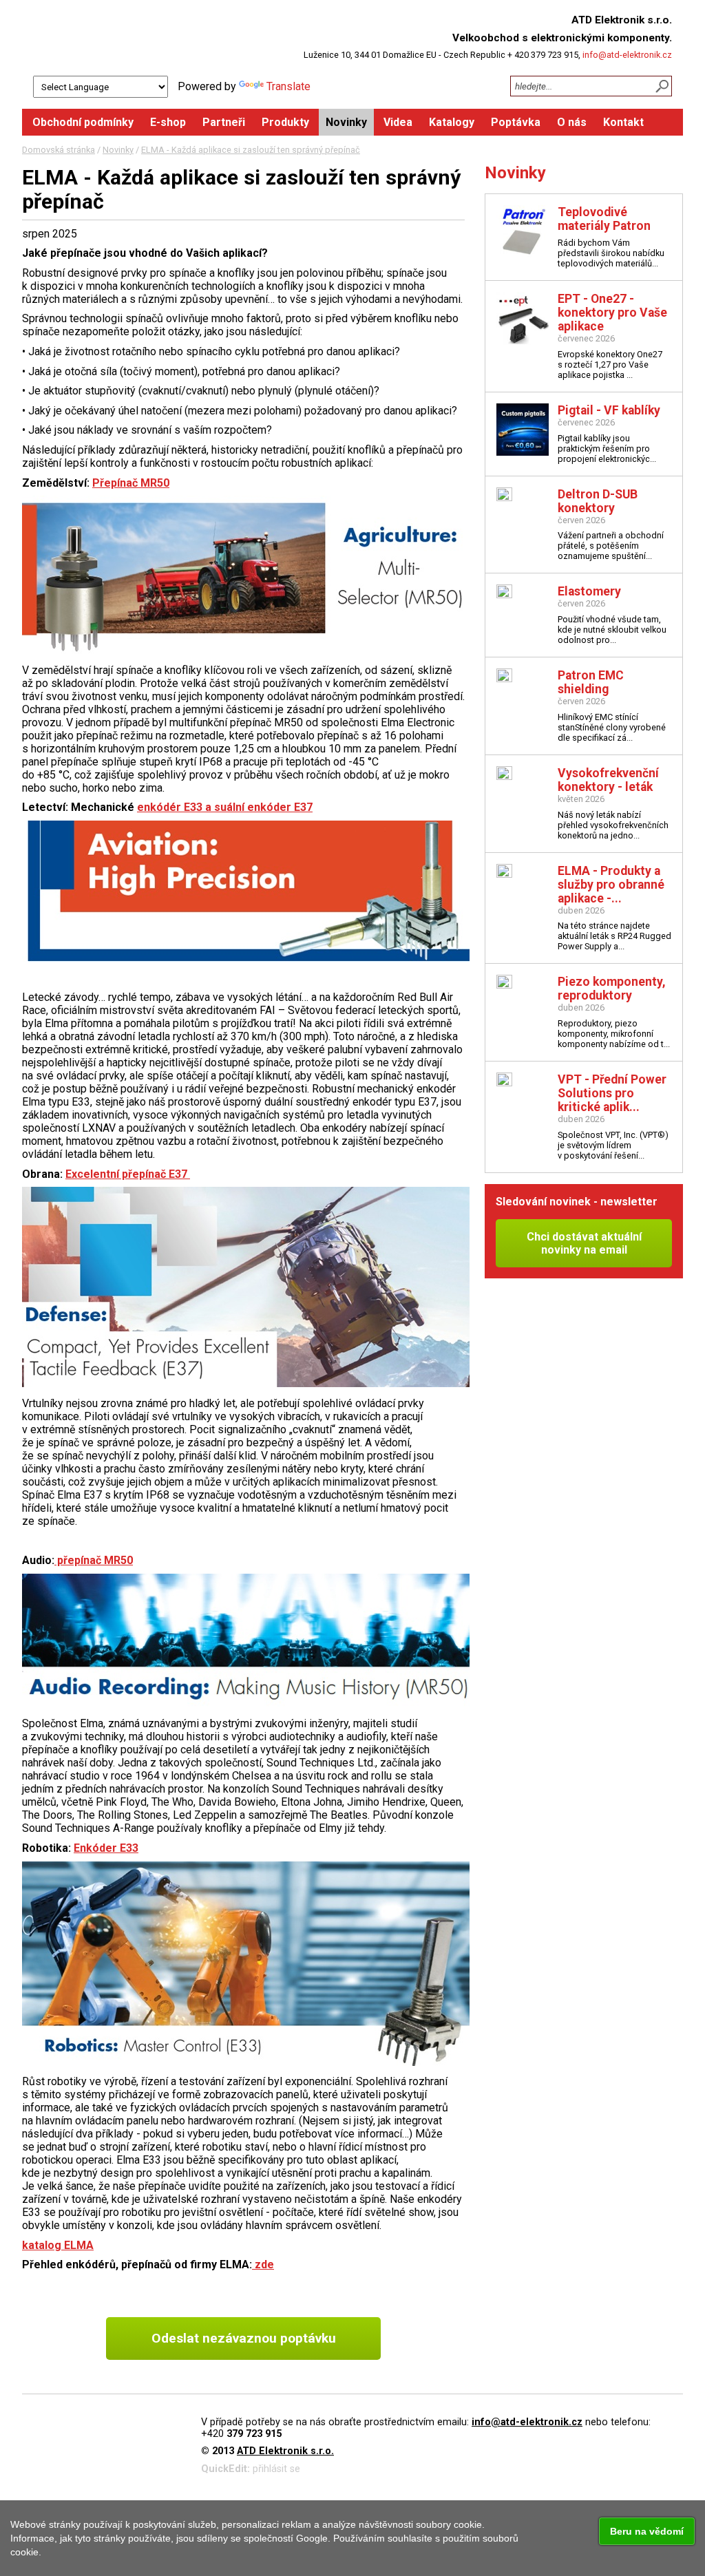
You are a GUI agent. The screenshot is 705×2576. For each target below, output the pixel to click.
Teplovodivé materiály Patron (604, 219)
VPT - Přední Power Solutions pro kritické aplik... (612, 1093)
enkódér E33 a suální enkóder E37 (225, 807)
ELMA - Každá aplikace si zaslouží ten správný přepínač (251, 150)
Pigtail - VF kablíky (609, 410)
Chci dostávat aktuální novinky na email (584, 1243)
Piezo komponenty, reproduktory (612, 989)
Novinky (118, 150)
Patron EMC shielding (591, 682)
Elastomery (589, 591)
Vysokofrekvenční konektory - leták (608, 780)
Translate (288, 86)
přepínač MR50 (94, 1560)
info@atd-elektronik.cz (627, 55)
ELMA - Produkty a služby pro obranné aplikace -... (611, 885)
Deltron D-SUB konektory (598, 501)
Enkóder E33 (106, 1848)
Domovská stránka (59, 150)
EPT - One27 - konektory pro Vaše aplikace (612, 313)
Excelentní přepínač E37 (128, 1174)
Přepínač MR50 (131, 483)
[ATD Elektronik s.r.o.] (130, 38)
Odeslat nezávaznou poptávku (244, 2338)
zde (263, 2264)
